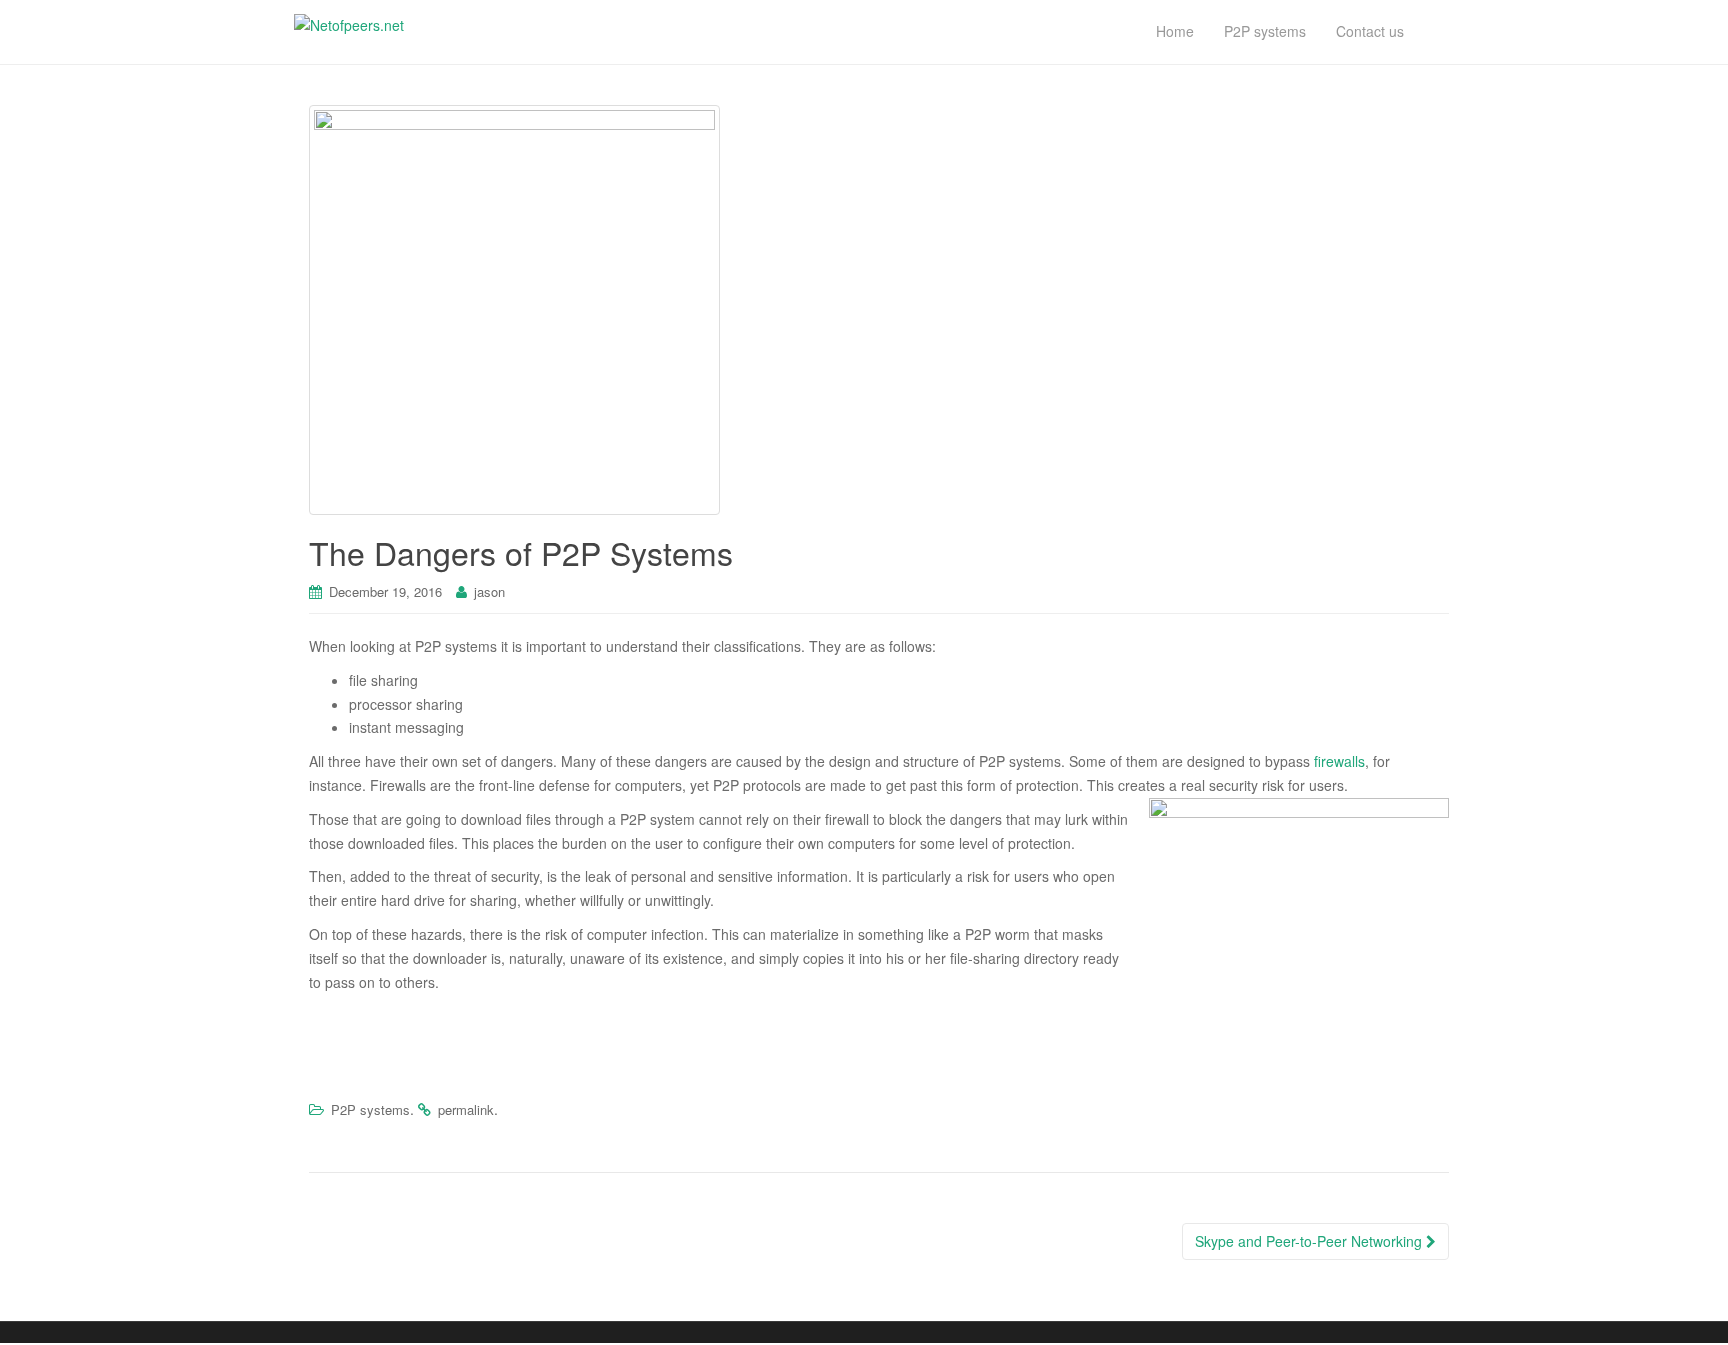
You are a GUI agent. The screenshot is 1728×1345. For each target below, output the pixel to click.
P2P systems (370, 1109)
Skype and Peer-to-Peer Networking (1310, 1241)
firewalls (1339, 761)
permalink (466, 1109)
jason (489, 591)
